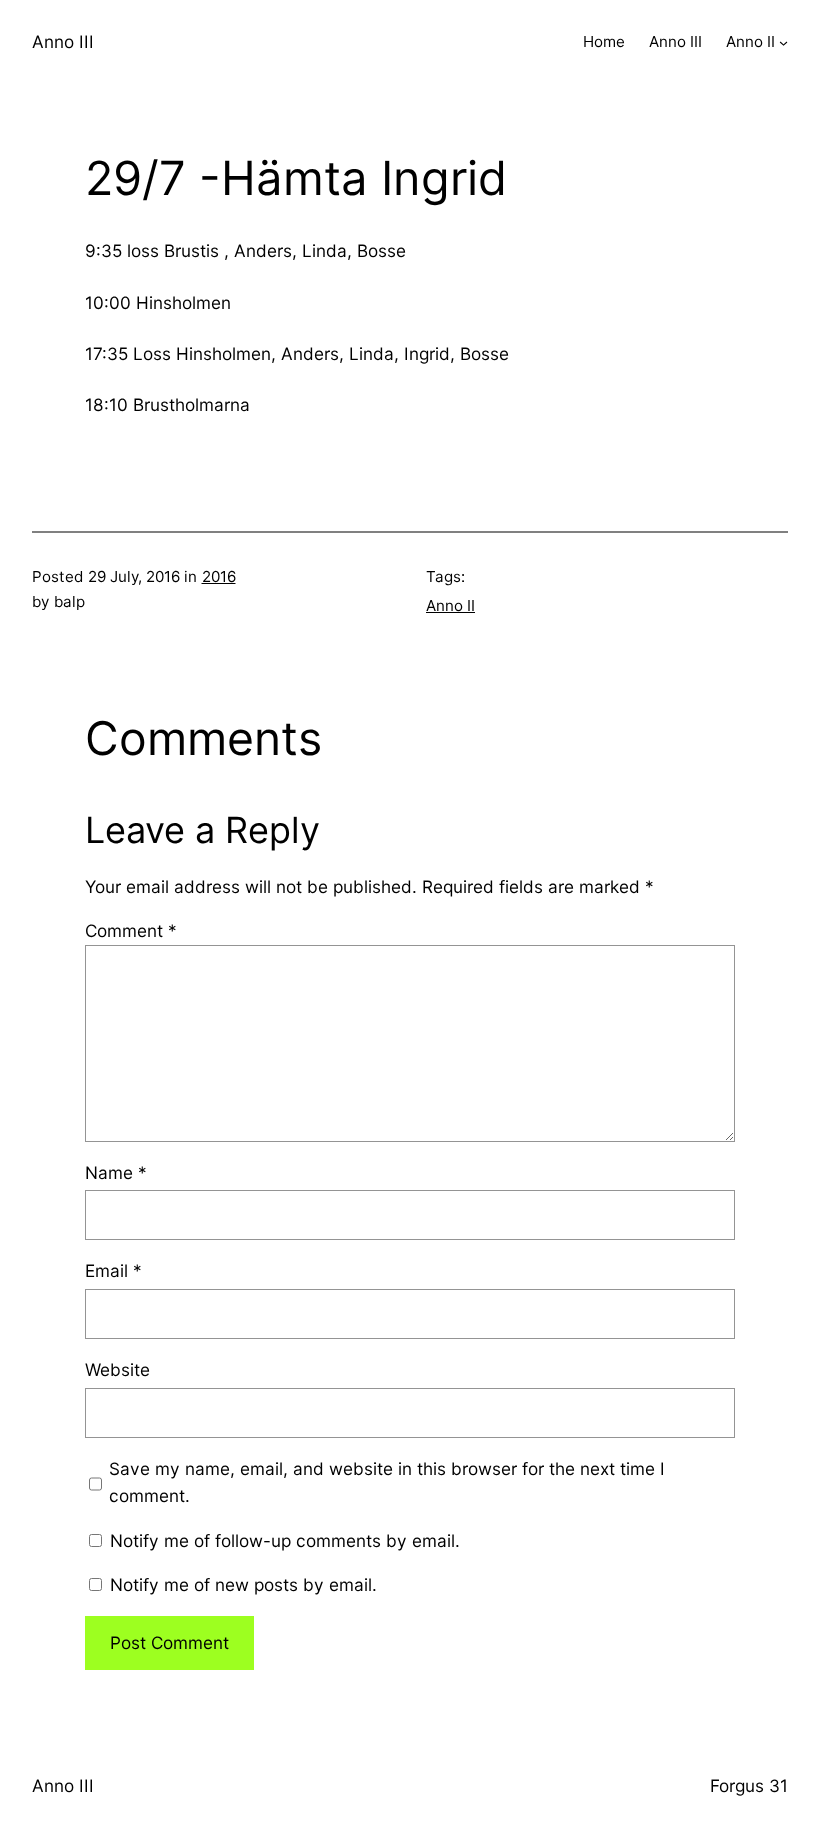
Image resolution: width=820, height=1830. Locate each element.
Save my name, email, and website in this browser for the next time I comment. (387, 1482)
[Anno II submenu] (783, 42)
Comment (131, 930)
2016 (219, 576)
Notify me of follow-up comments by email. (285, 1540)
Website (117, 1369)
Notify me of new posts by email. (243, 1584)
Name (116, 1172)
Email (113, 1270)
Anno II (450, 605)
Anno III (63, 41)
